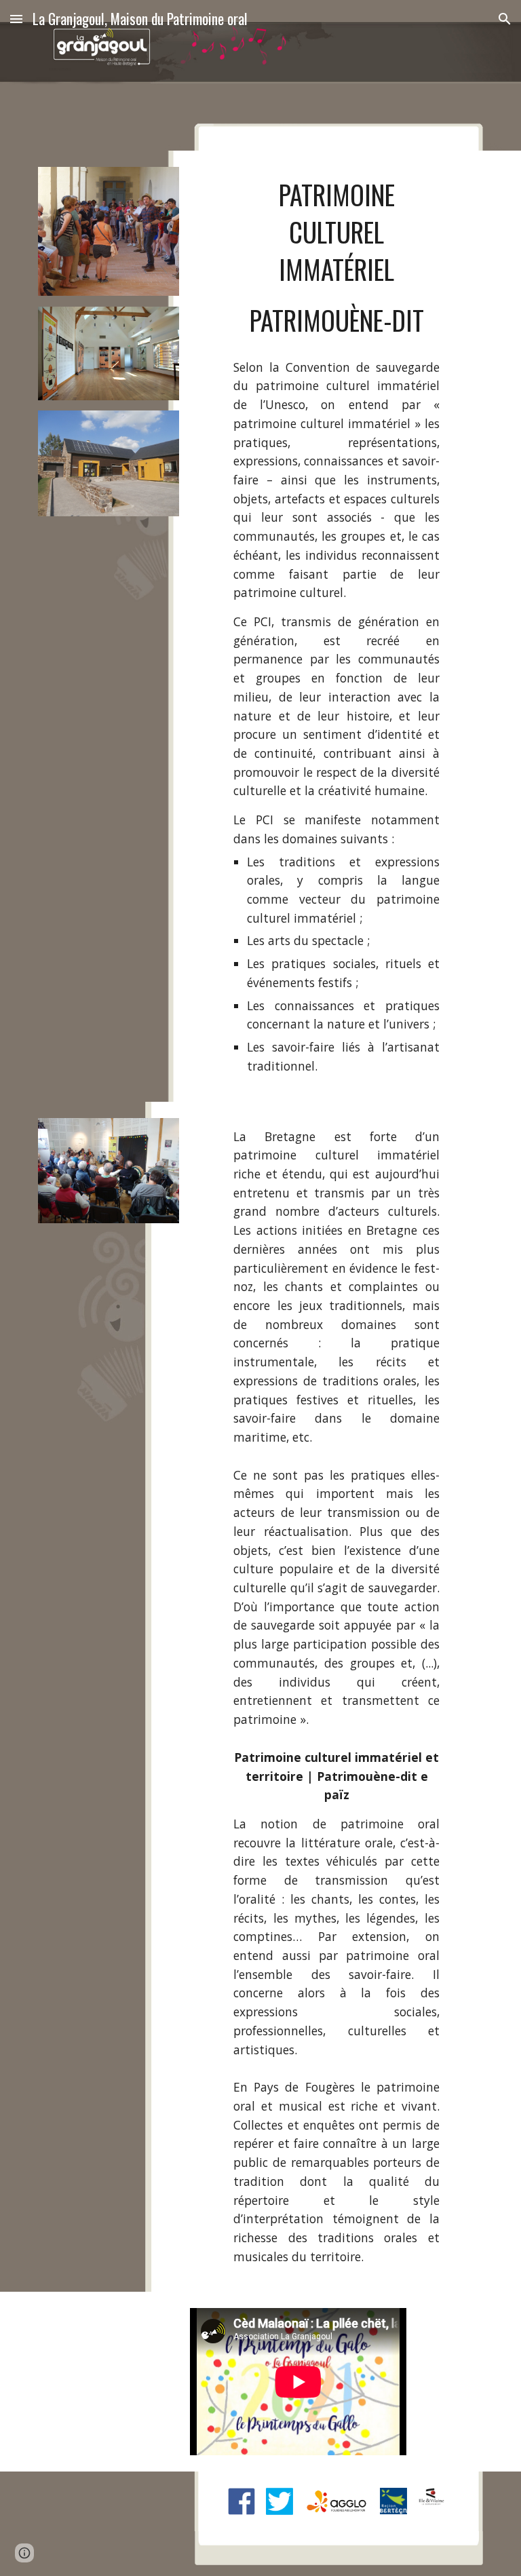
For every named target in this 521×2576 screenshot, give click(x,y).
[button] (16, 19)
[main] (336, 258)
